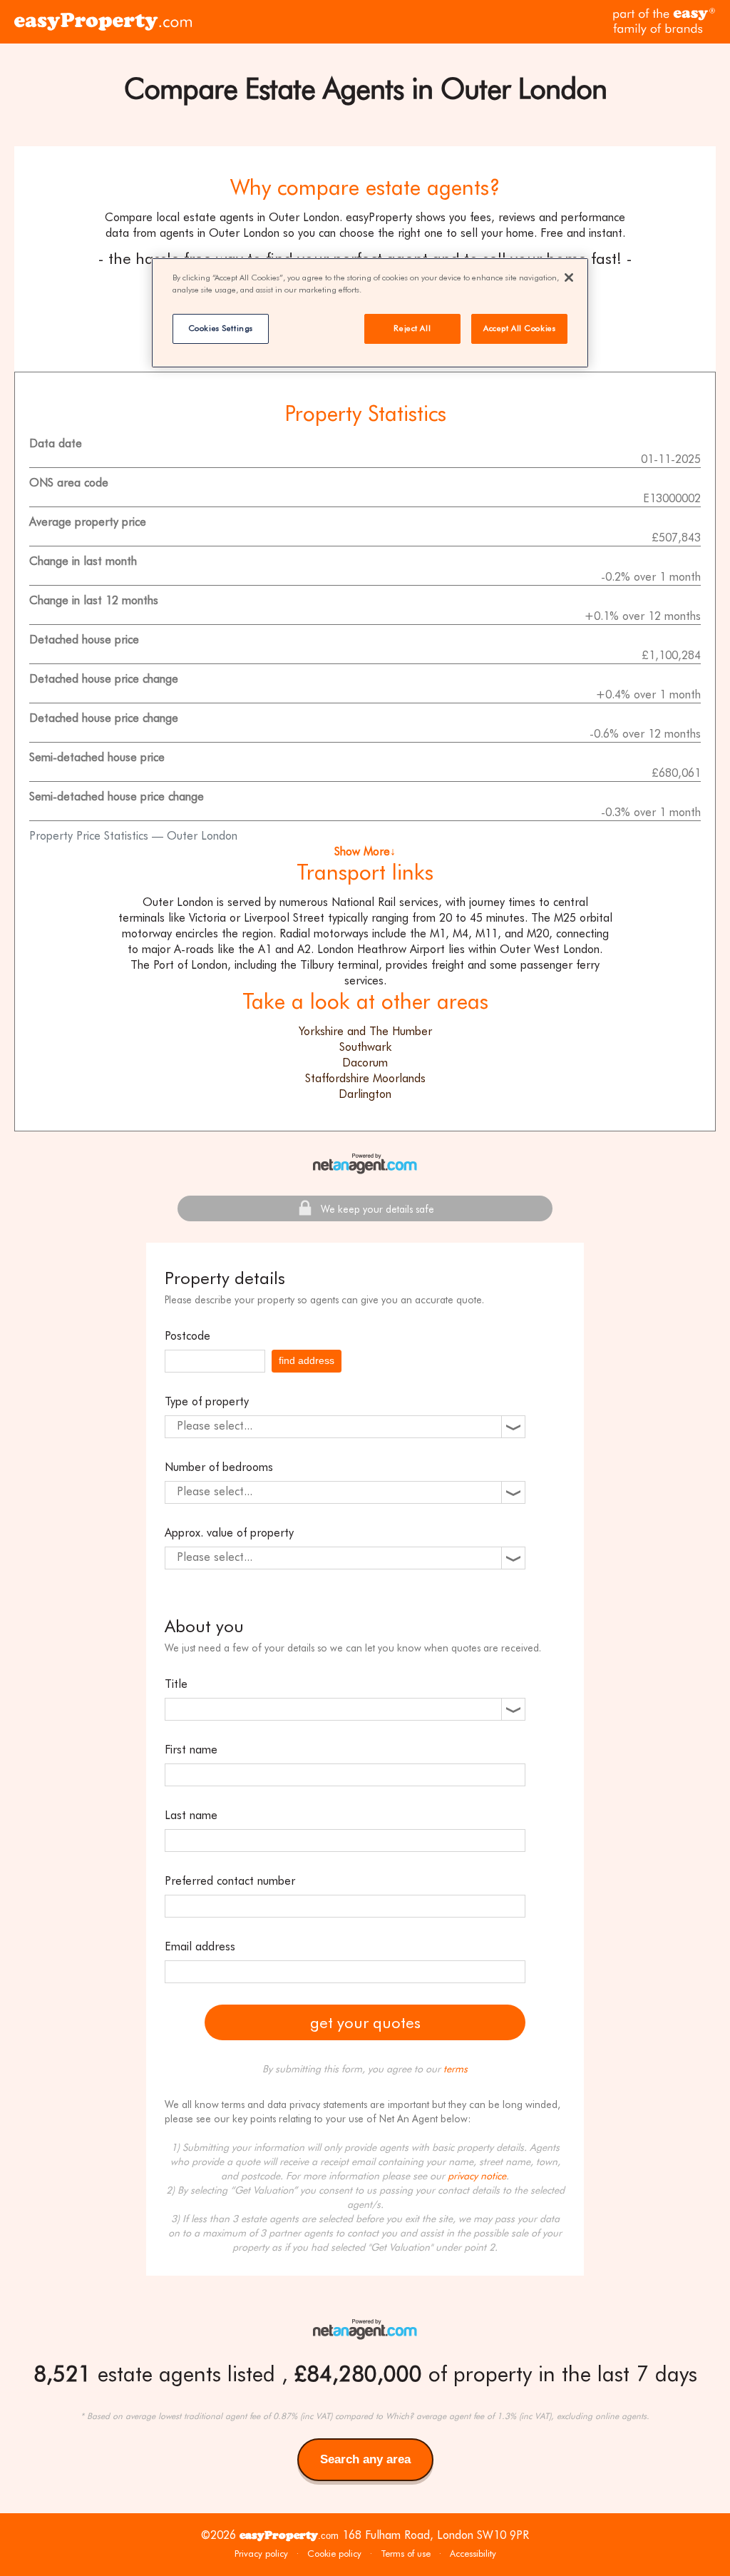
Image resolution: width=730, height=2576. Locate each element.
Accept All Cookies (519, 328)
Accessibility (473, 2554)
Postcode (187, 1336)
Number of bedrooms (219, 1467)
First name (191, 1750)
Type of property (207, 1401)
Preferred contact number (230, 1881)
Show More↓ (365, 851)
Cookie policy (334, 2554)
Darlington (365, 1094)
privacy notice (477, 2176)
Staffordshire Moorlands (365, 1078)
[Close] (569, 278)
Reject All (412, 328)
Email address (200, 1946)
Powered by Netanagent (365, 1164)
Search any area (365, 2467)
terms (456, 2069)
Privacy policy (261, 2554)
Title (176, 1684)
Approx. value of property (229, 1533)
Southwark (365, 1047)
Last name (191, 1815)
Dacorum (365, 1063)
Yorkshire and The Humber (365, 1031)
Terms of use (406, 2554)
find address (307, 1360)
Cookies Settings (221, 328)
